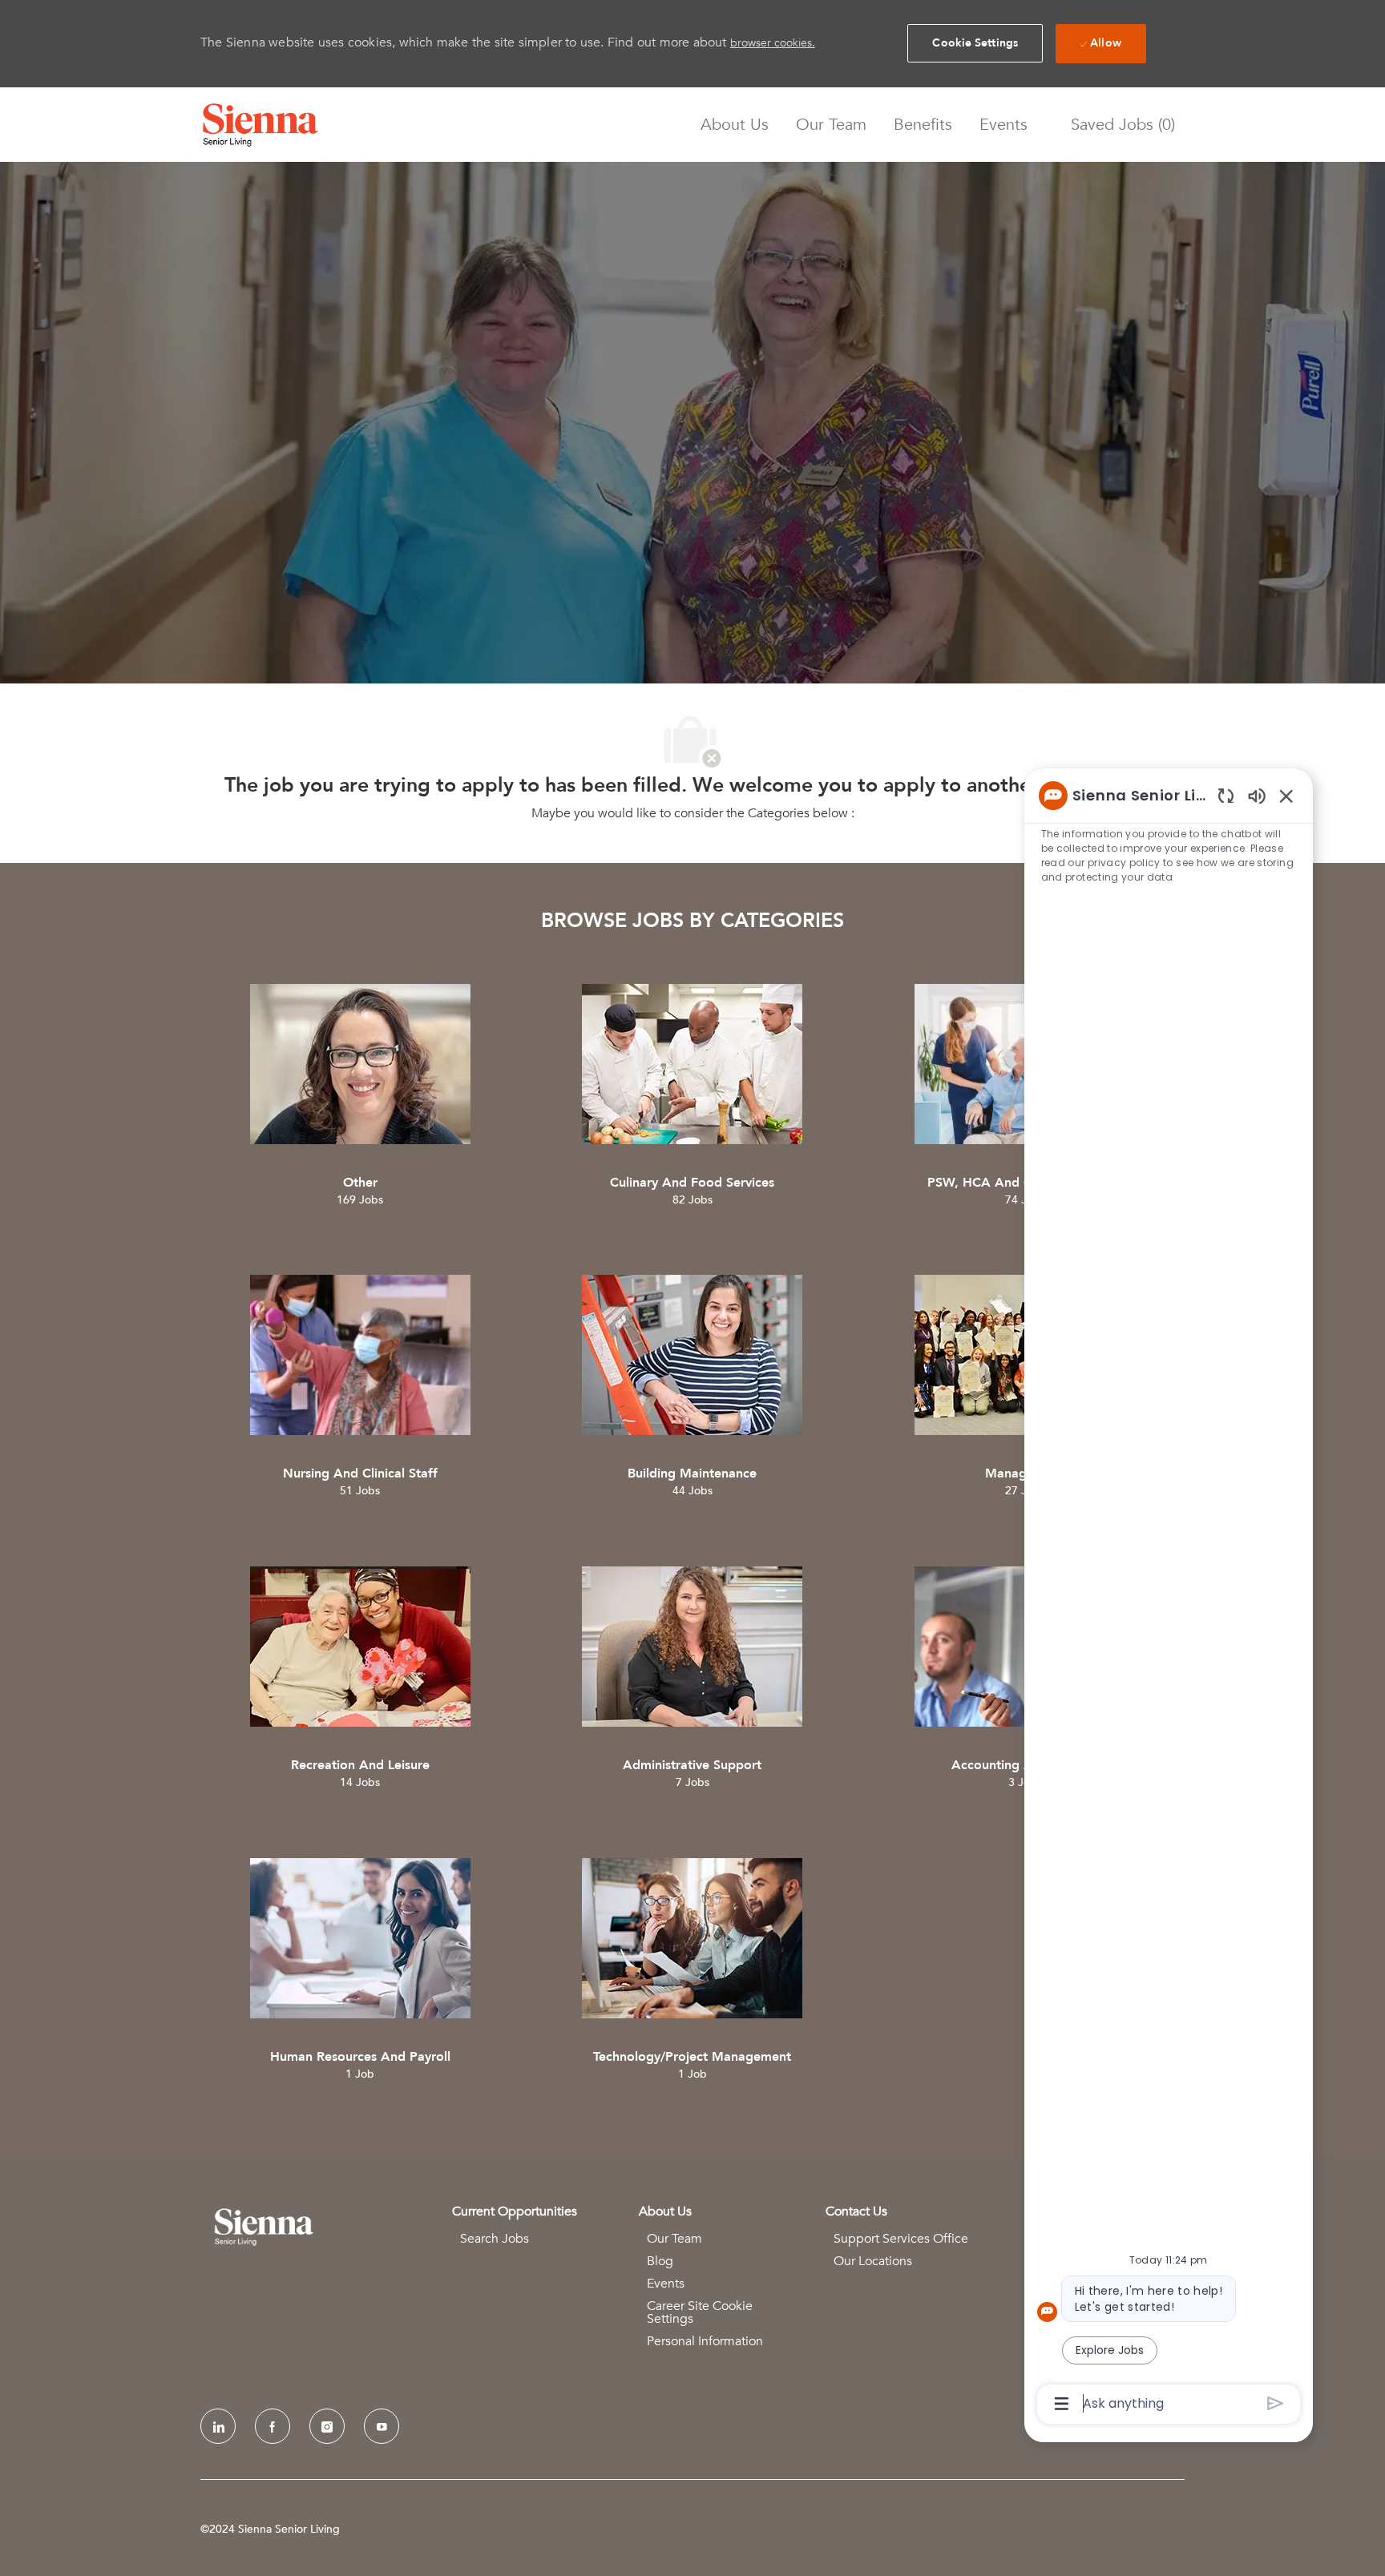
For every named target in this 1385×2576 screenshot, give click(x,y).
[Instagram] (327, 2426)
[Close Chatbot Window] (1286, 796)
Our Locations (873, 2261)
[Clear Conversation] (1226, 795)
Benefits (923, 125)
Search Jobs (495, 2239)
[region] (1169, 1598)
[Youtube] (382, 2426)
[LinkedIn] (218, 2426)
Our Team (831, 125)
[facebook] (273, 2426)
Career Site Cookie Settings (700, 2312)
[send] (1276, 2403)
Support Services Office (901, 2239)
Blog (660, 2261)
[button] (975, 43)
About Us (735, 125)
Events (1003, 125)
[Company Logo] (260, 125)
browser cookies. (773, 43)
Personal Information (705, 2341)
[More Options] (1062, 2404)
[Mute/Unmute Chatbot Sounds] (1257, 795)
